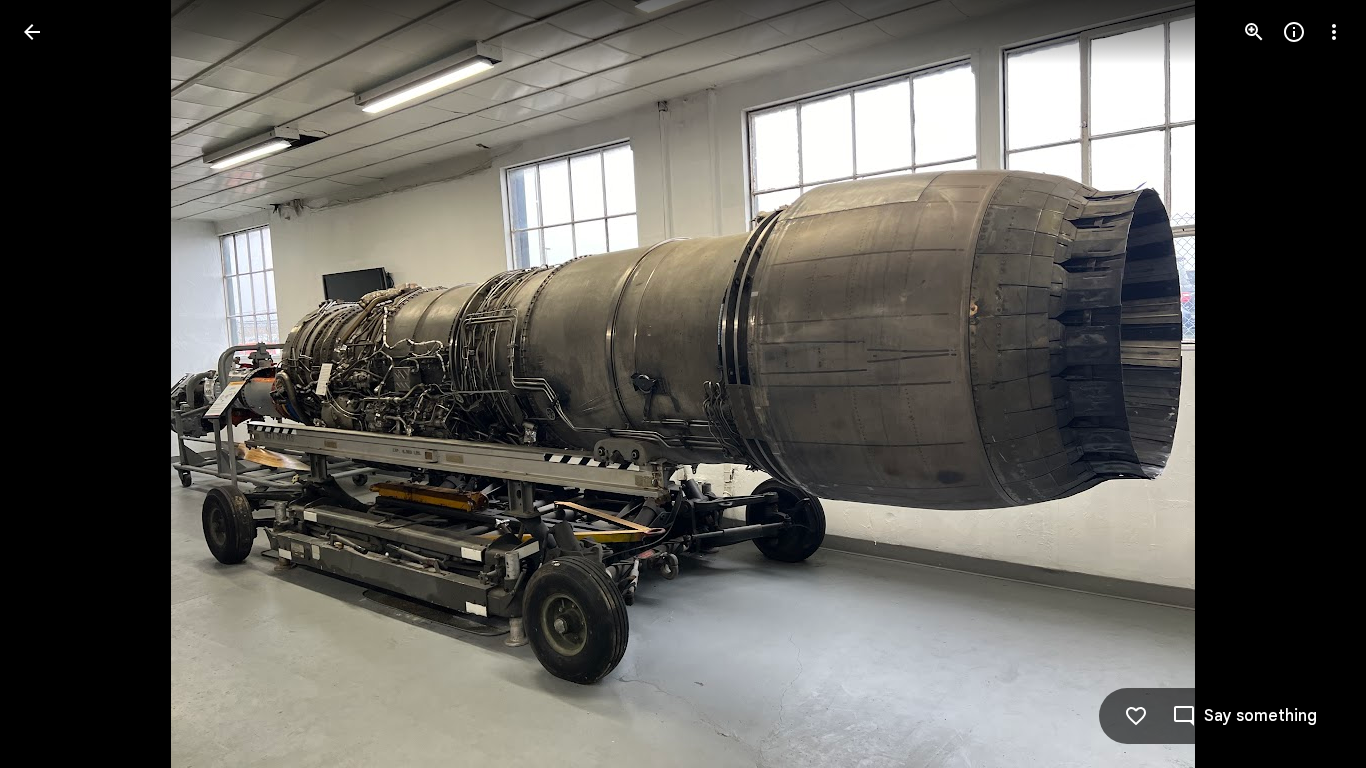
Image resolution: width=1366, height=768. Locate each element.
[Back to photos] (32, 32)
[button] (56, 384)
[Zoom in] (1254, 32)
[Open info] (1294, 32)
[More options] (1334, 32)
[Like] (1136, 716)
